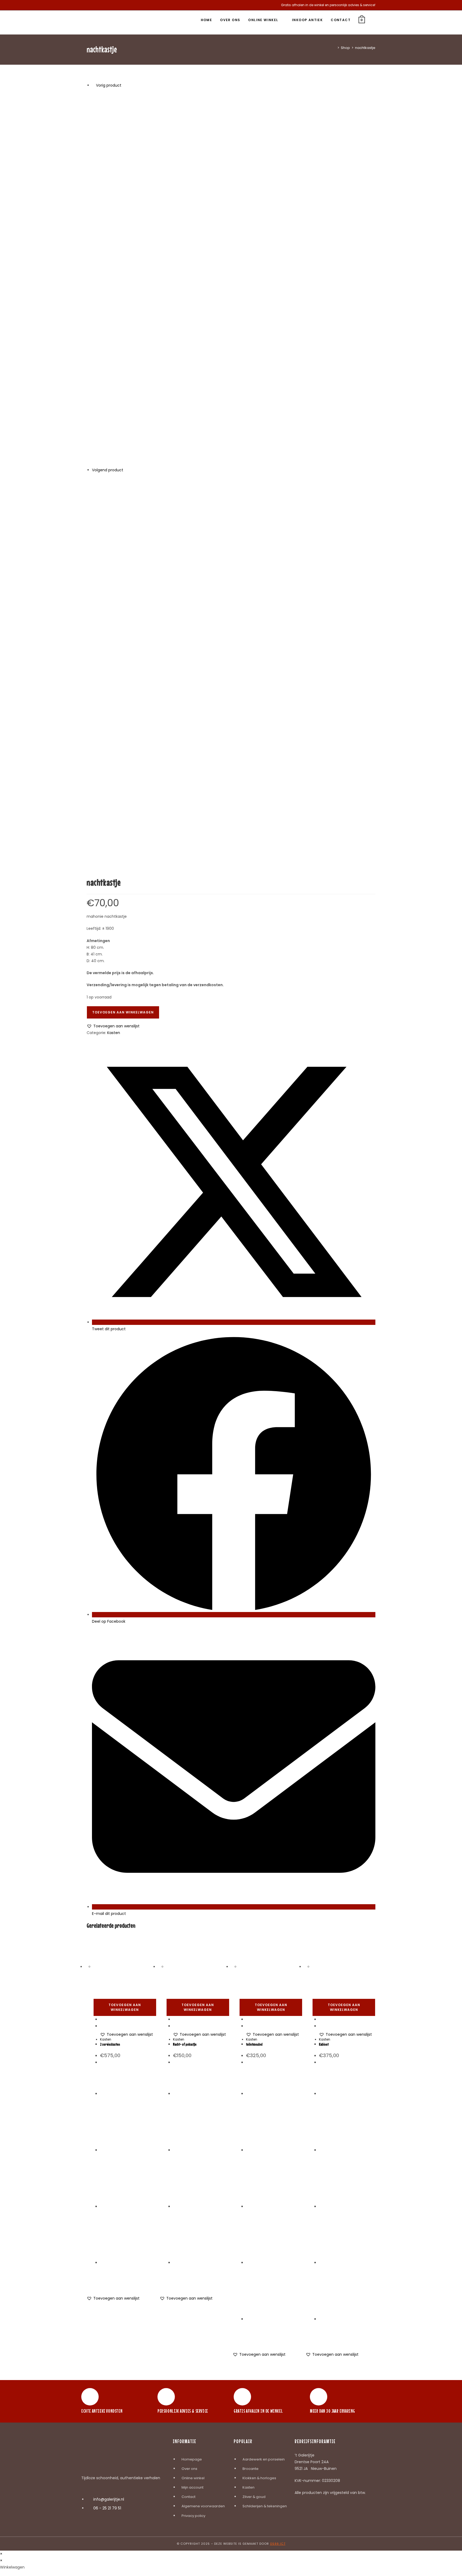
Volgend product (108, 470)
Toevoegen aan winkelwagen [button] (125, 2007)
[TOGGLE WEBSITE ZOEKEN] (374, 20)
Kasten (114, 1033)
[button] (113, 1026)
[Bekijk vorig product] (93, 85)
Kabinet (324, 2044)
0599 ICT (278, 2544)
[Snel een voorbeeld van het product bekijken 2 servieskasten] (101, 2019)
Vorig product (109, 85)
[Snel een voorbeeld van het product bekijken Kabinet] (320, 2019)
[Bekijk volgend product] (126, 470)
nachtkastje (365, 48)
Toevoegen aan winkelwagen (123, 1012)
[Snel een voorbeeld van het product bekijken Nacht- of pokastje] (174, 2019)
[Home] (334, 48)
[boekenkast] (234, 277)
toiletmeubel (254, 2044)
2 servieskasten (110, 2044)
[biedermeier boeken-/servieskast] (234, 662)
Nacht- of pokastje (185, 2044)
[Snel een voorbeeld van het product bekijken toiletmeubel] (247, 2019)
